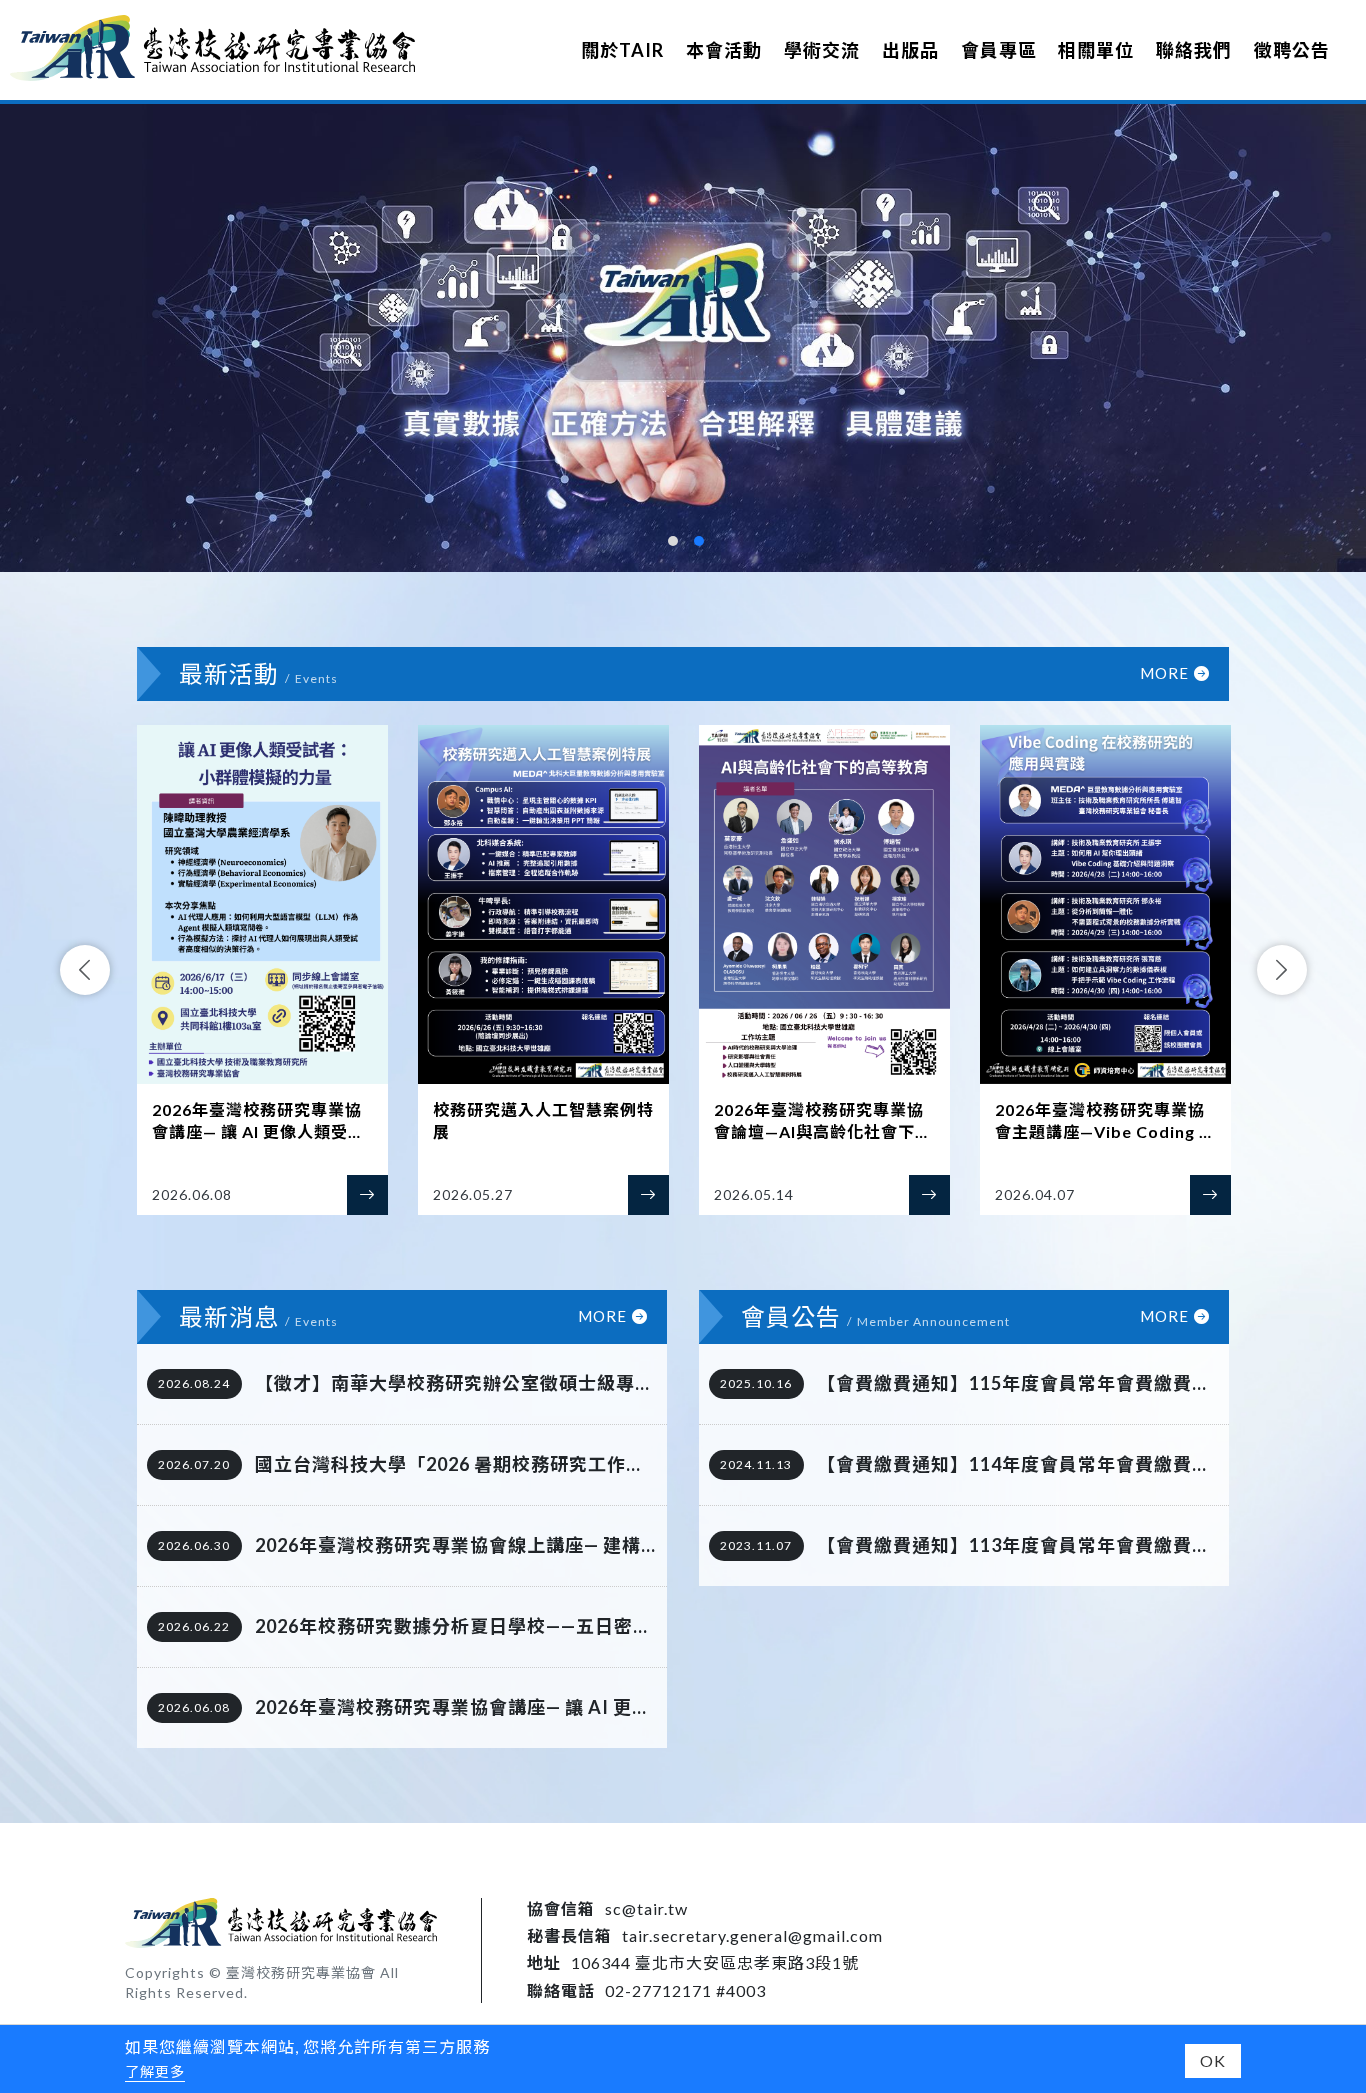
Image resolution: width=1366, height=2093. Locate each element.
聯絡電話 (561, 1990)
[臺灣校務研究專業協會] (212, 47)
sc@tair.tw (646, 1908)
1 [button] (673, 541)
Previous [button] (85, 970)
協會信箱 (561, 1908)
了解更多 (155, 2071)
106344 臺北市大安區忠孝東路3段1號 (715, 1962)
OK (1213, 2060)
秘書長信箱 (569, 1935)
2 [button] (699, 541)
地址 (544, 1962)
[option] (683, 338)
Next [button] (1282, 970)
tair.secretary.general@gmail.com (752, 1935)
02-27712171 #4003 (685, 1990)
